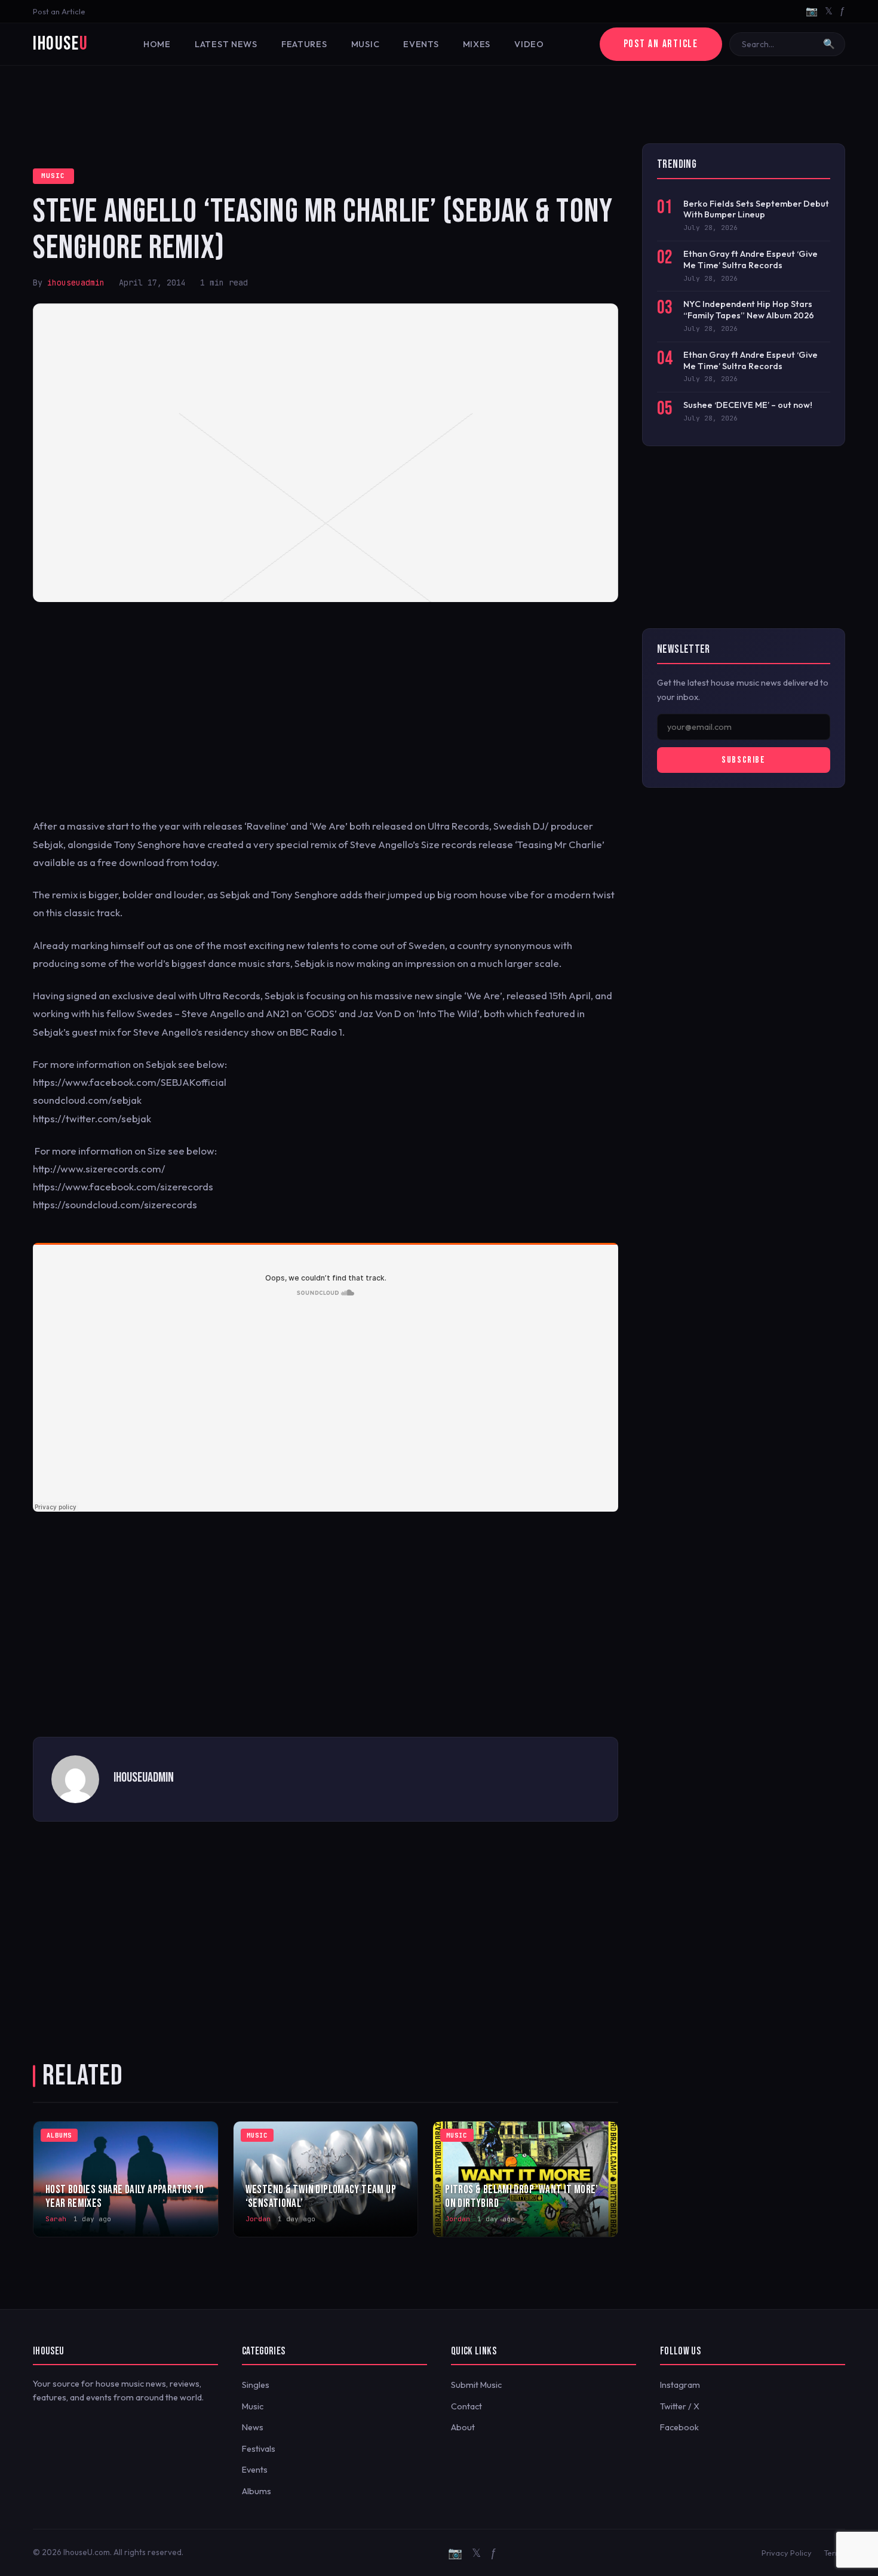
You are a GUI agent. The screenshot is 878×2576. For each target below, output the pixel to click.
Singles (256, 2385)
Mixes (477, 44)
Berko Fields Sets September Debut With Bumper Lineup (756, 209)
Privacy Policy (787, 2553)
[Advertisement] (439, 105)
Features (304, 44)
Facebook (679, 2427)
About (463, 2427)
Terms (834, 2553)
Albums (257, 2491)
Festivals (259, 2449)
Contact (466, 2406)
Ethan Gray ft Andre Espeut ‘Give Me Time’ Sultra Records (750, 260)
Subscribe (743, 760)
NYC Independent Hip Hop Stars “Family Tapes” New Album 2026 (749, 310)
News (253, 2427)
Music (366, 44)
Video (529, 44)
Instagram (680, 2385)
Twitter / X (680, 2406)
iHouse (60, 44)
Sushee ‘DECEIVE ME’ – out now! (748, 405)
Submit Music (476, 2385)
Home (157, 44)
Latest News (226, 44)
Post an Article (59, 11)
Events (421, 44)
